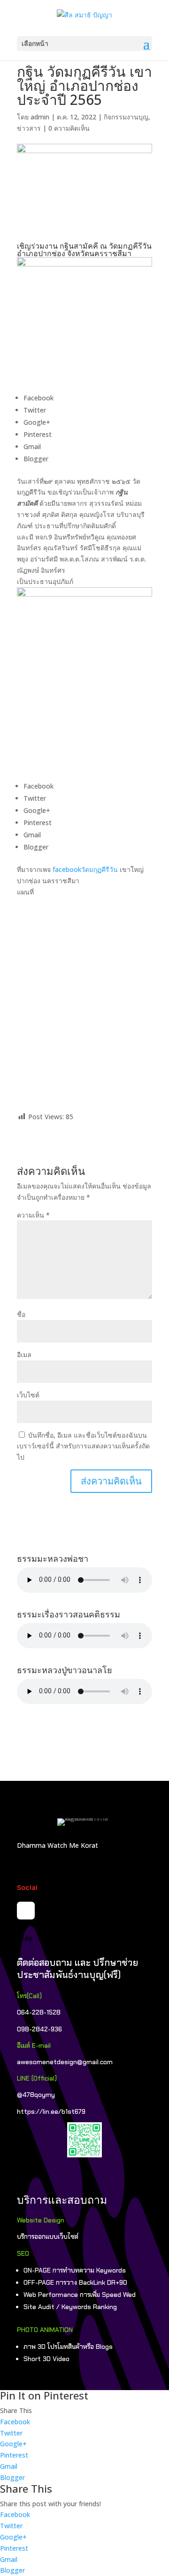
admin (40, 117)
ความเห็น (33, 1215)
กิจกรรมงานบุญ (126, 117)
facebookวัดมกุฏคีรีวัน (85, 869)
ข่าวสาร (29, 128)
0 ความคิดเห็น (69, 128)
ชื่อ (21, 1314)
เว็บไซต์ (28, 1395)
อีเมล (24, 1354)
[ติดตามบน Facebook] (26, 1911)
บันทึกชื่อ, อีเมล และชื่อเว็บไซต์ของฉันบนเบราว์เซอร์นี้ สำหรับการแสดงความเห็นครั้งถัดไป (83, 1446)
